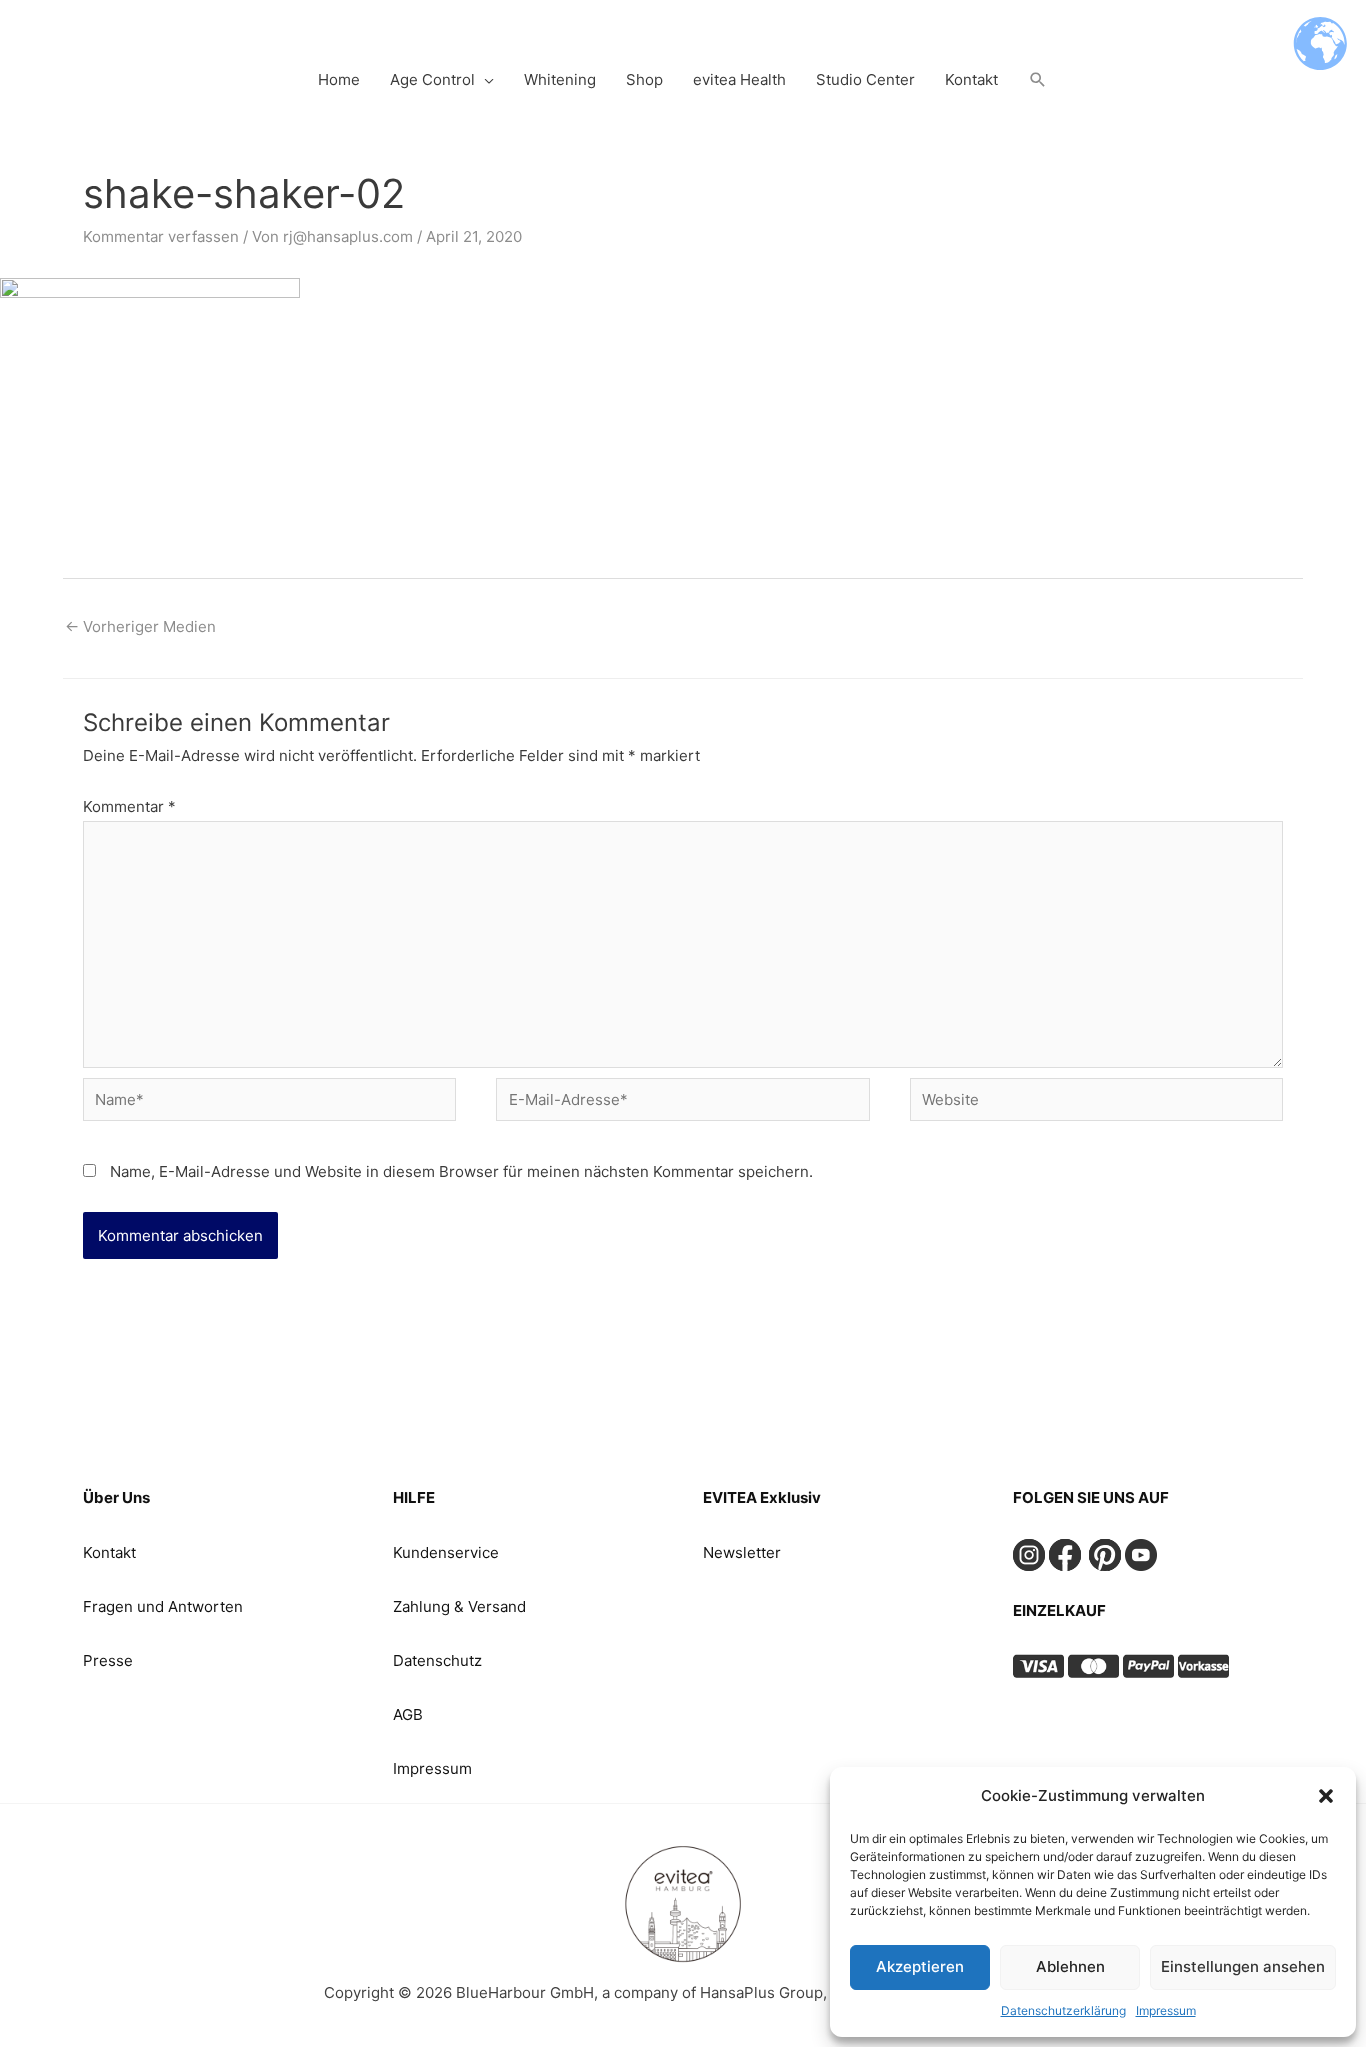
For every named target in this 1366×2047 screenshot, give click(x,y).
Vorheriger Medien (140, 626)
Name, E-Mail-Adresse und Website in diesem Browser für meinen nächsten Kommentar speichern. (461, 1171)
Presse (108, 1660)
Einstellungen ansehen (1243, 1966)
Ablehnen (1070, 1966)
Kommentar (129, 806)
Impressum (1166, 2010)
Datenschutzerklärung (1063, 2010)
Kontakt (109, 1552)
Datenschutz (437, 1660)
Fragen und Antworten (163, 1606)
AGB (408, 1714)
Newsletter (742, 1552)
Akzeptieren (920, 1966)
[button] (1326, 1796)
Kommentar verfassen (161, 236)
